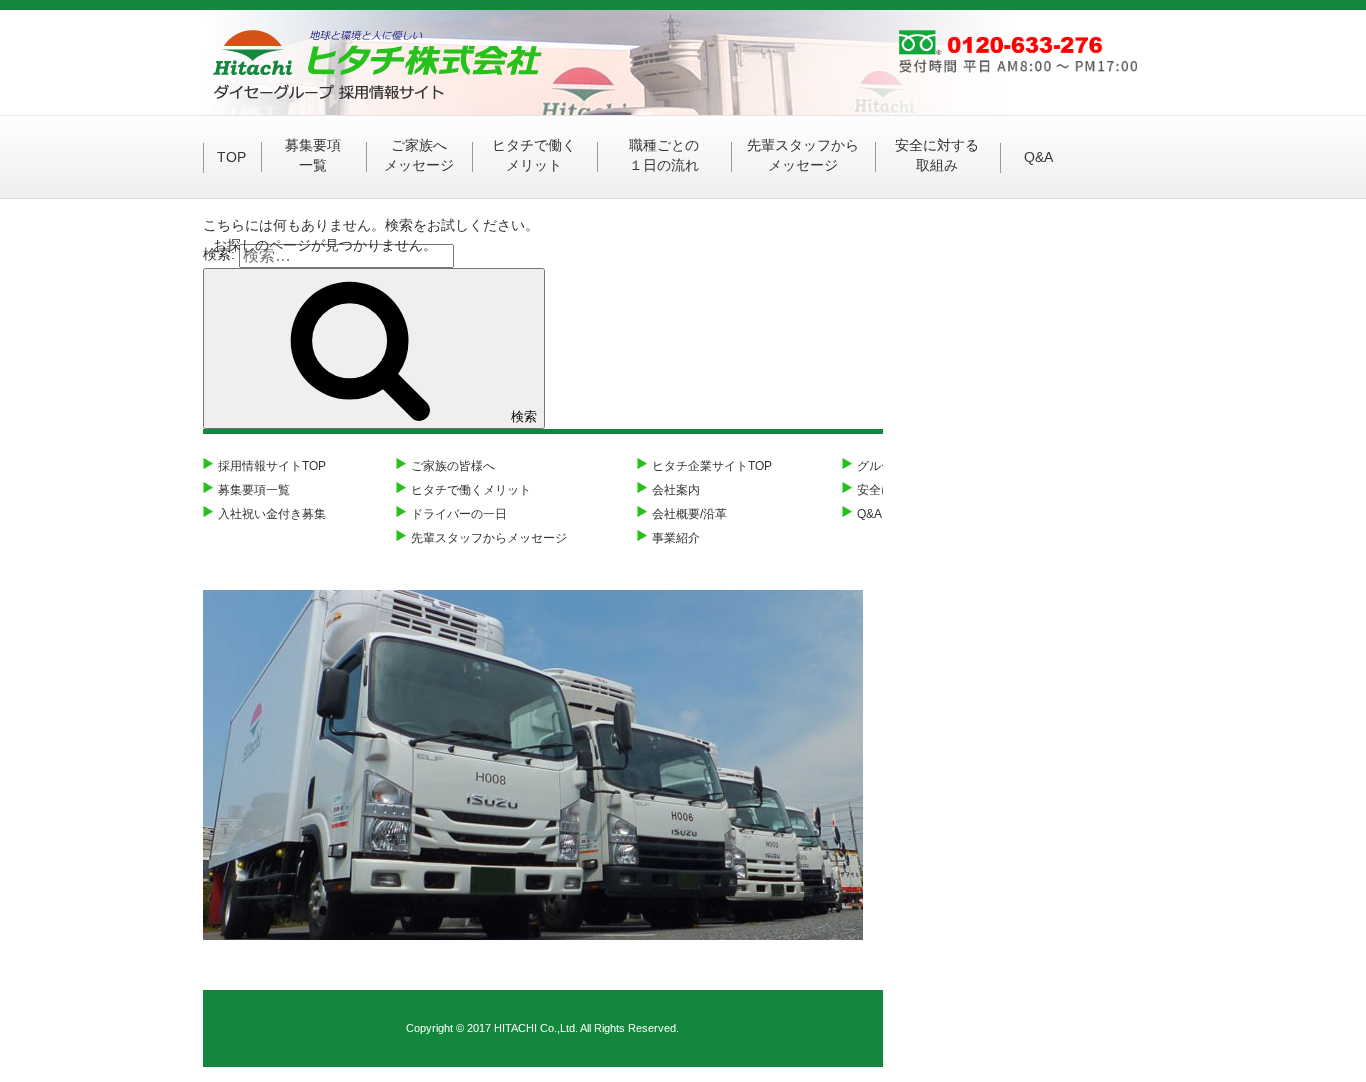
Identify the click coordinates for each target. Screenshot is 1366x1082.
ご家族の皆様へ (453, 466)
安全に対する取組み (937, 155)
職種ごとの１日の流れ (664, 155)
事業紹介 (676, 538)
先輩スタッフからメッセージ (803, 155)
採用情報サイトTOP (272, 466)
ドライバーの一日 (459, 514)
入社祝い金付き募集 (272, 514)
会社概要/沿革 (689, 514)
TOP (231, 157)
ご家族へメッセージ (419, 155)
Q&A (1038, 157)
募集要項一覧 (313, 155)
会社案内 (676, 490)
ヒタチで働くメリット (534, 155)
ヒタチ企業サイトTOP (712, 466)
